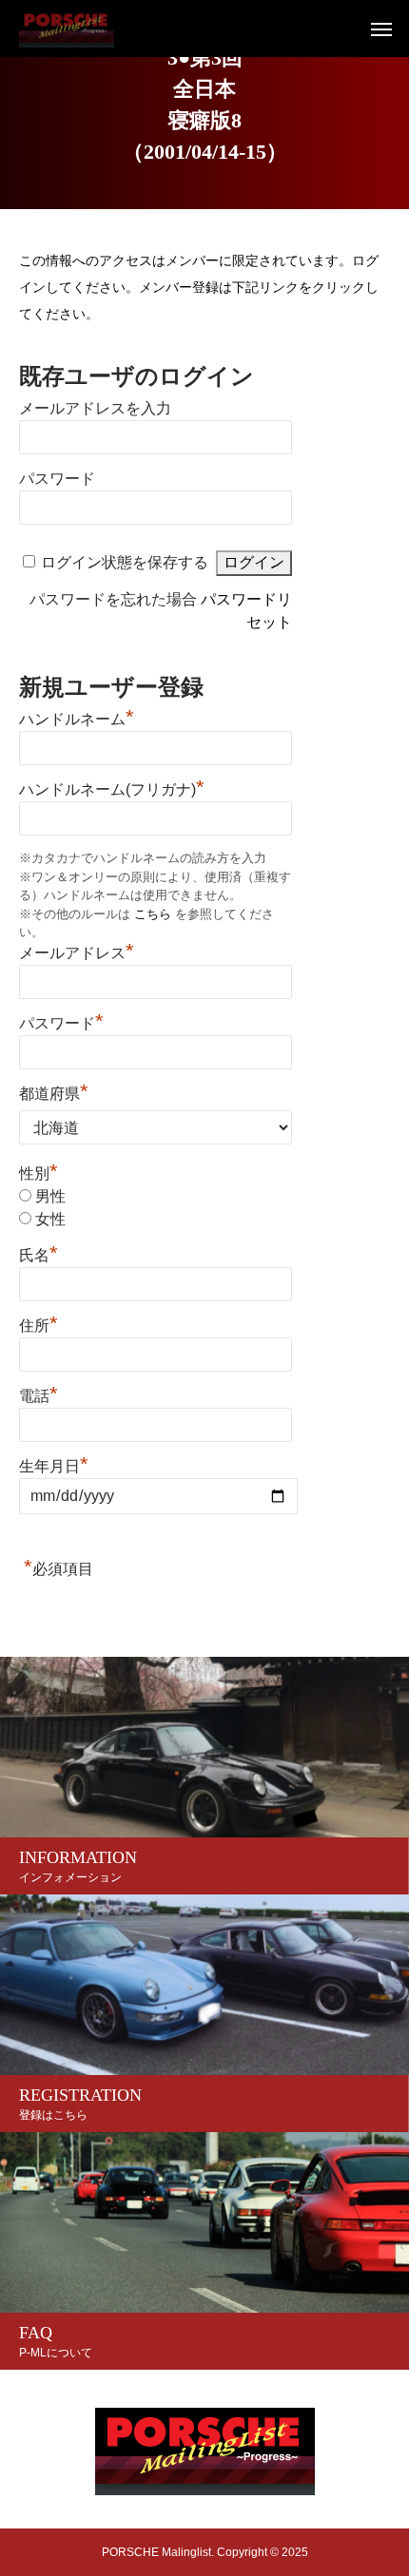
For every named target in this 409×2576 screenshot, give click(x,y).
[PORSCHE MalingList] (67, 29)
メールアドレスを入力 (95, 408)
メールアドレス (77, 951)
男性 (50, 1196)
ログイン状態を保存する (125, 562)
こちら (153, 914)
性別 (39, 1173)
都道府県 (54, 1091)
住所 (39, 1323)
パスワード (57, 479)
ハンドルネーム (77, 717)
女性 (50, 1219)
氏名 (39, 1253)
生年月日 (54, 1466)
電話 (39, 1394)
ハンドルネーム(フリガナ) (112, 787)
